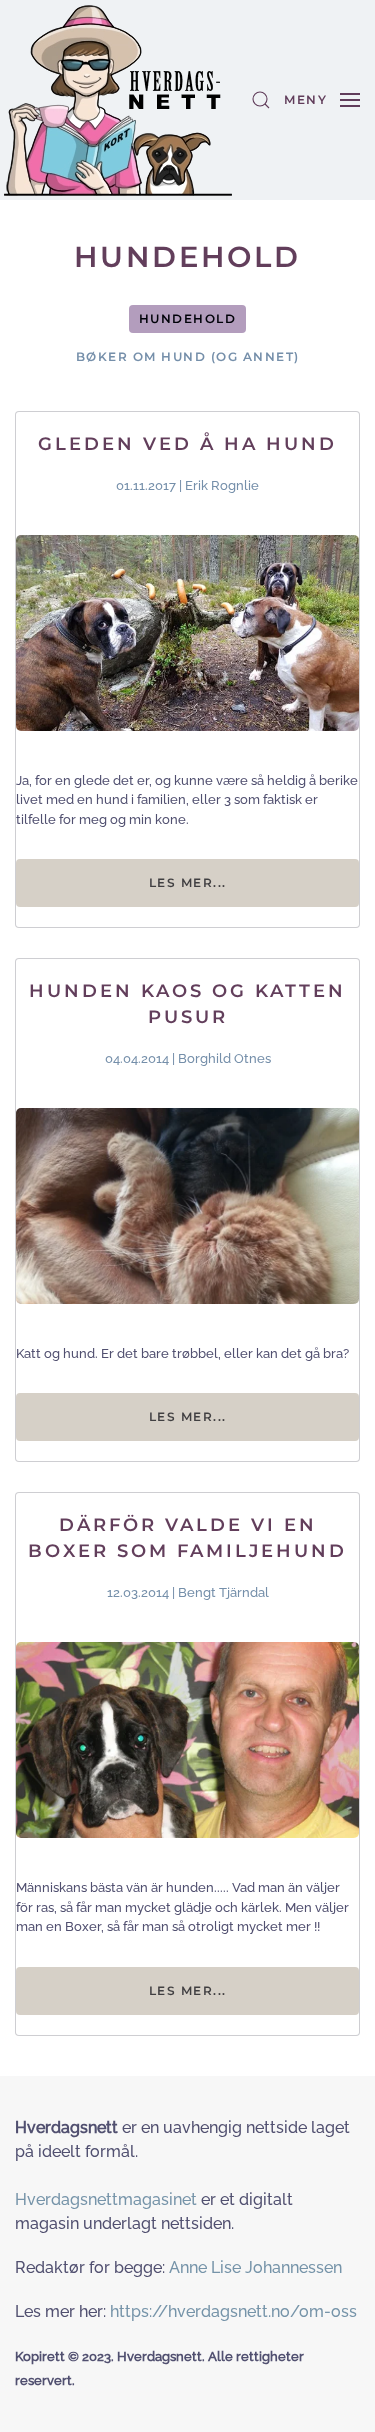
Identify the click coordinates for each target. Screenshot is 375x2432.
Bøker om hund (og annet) (188, 356)
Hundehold (188, 318)
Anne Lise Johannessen (255, 2267)
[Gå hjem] (118, 100)
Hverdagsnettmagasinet (106, 2199)
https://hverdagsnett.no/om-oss (233, 2311)
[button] (261, 100)
